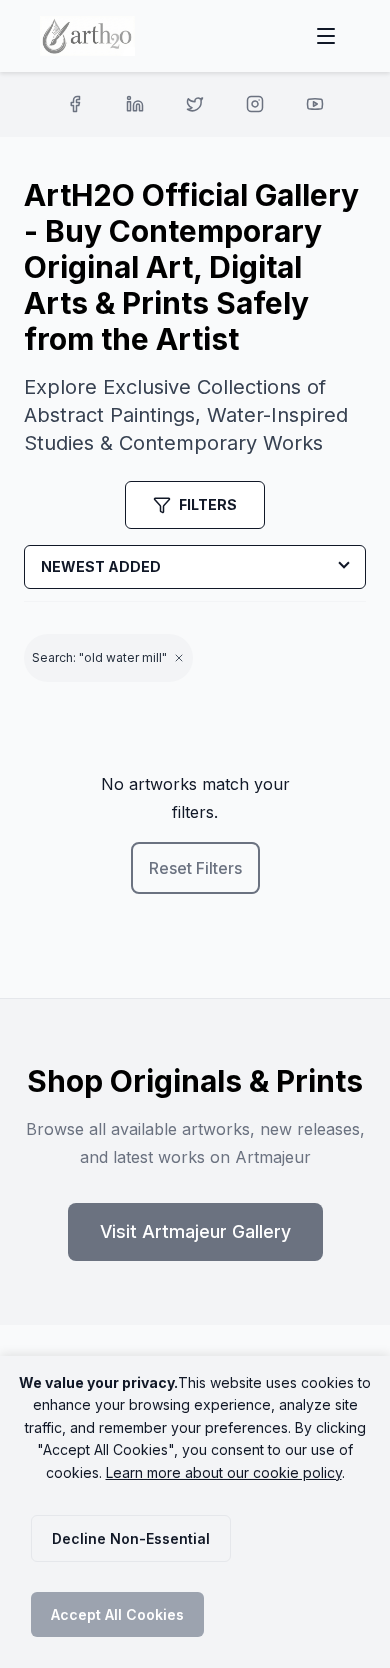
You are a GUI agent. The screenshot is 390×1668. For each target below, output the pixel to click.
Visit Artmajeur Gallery (195, 1231)
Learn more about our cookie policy (224, 1472)
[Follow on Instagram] (255, 104)
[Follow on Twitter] (195, 104)
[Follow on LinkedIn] (135, 104)
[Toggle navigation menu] (326, 36)
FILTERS (208, 504)
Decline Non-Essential (131, 1538)
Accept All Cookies (117, 1614)
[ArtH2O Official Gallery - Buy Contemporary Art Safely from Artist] (87, 36)
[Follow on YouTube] (315, 104)
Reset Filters (195, 868)
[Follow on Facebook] (75, 104)
